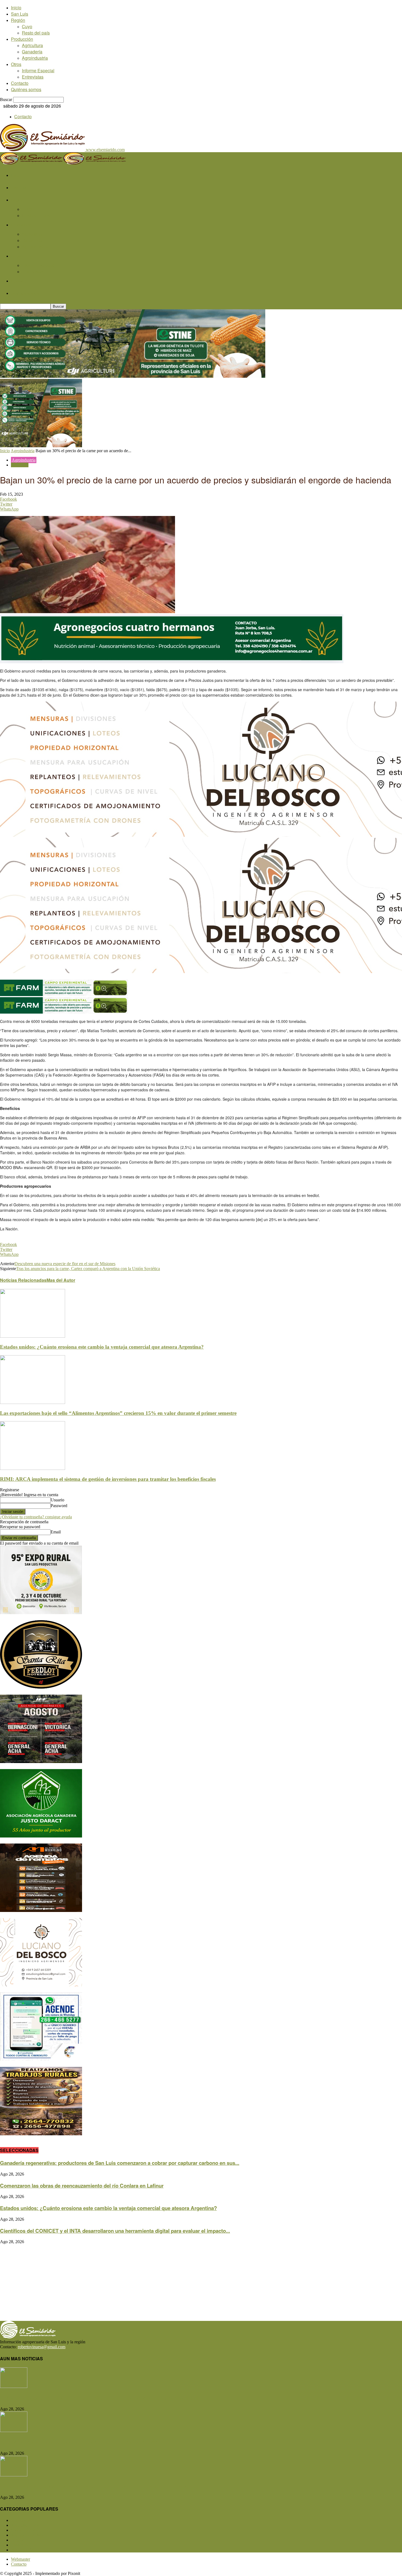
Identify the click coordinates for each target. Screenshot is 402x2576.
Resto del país (36, 33)
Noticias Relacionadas (23, 1280)
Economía (20, 465)
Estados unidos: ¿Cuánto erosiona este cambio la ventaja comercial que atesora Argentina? (102, 1347)
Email (56, 1532)
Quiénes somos (26, 89)
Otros (16, 64)
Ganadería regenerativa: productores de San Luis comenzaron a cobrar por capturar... (101, 2398)
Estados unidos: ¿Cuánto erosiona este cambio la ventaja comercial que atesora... (97, 2486)
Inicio (16, 8)
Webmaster (21, 2559)
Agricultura (32, 45)
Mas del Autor (61, 1280)
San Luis (20, 14)
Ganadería (32, 52)
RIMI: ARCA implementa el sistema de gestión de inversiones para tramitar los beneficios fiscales (108, 1479)
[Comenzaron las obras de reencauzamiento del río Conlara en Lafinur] (14, 2431)
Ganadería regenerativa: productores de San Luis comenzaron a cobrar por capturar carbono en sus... (120, 2163)
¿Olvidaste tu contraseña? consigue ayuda (36, 1517)
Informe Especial (38, 70)
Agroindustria (35, 58)
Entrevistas (33, 77)
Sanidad (22, 2540)
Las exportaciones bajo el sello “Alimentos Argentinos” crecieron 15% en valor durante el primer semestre (118, 1413)
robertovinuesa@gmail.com (42, 2347)
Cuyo (27, 26)
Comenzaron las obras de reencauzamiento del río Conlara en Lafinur (82, 2186)
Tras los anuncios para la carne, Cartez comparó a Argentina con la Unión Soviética (88, 1269)
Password (59, 1506)
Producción (22, 39)
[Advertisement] (164, 2283)
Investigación (27, 2550)
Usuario (57, 1500)
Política (22, 2545)
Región (18, 20)
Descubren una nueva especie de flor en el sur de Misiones (65, 1264)
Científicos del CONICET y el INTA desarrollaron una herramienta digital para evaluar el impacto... (115, 2231)
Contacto (20, 83)
